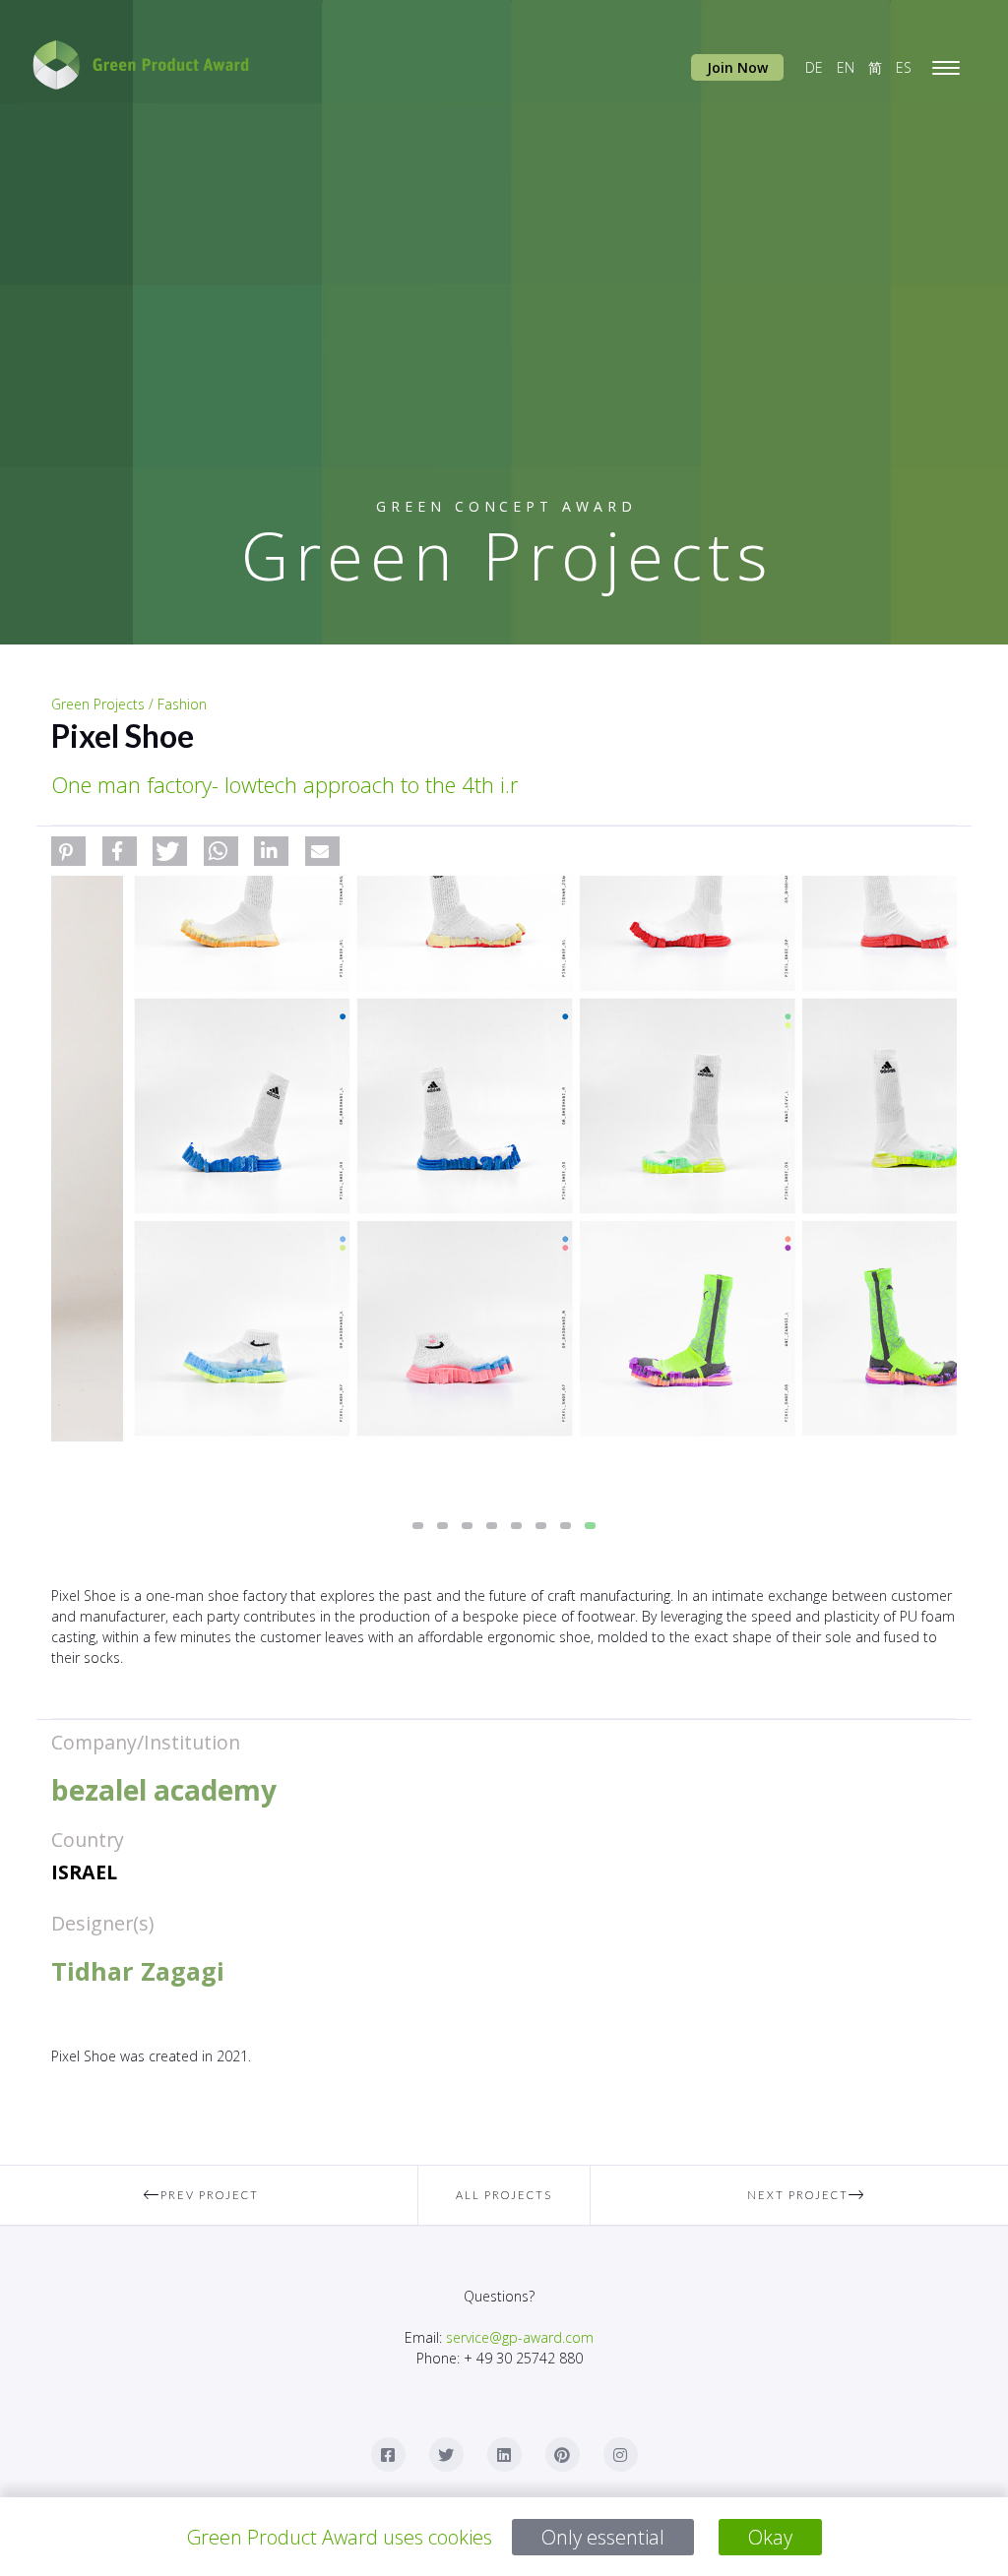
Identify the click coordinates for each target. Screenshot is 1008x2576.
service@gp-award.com (520, 2337)
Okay (770, 2537)
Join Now (737, 67)
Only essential (603, 2537)
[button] (68, 851)
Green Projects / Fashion (129, 704)
